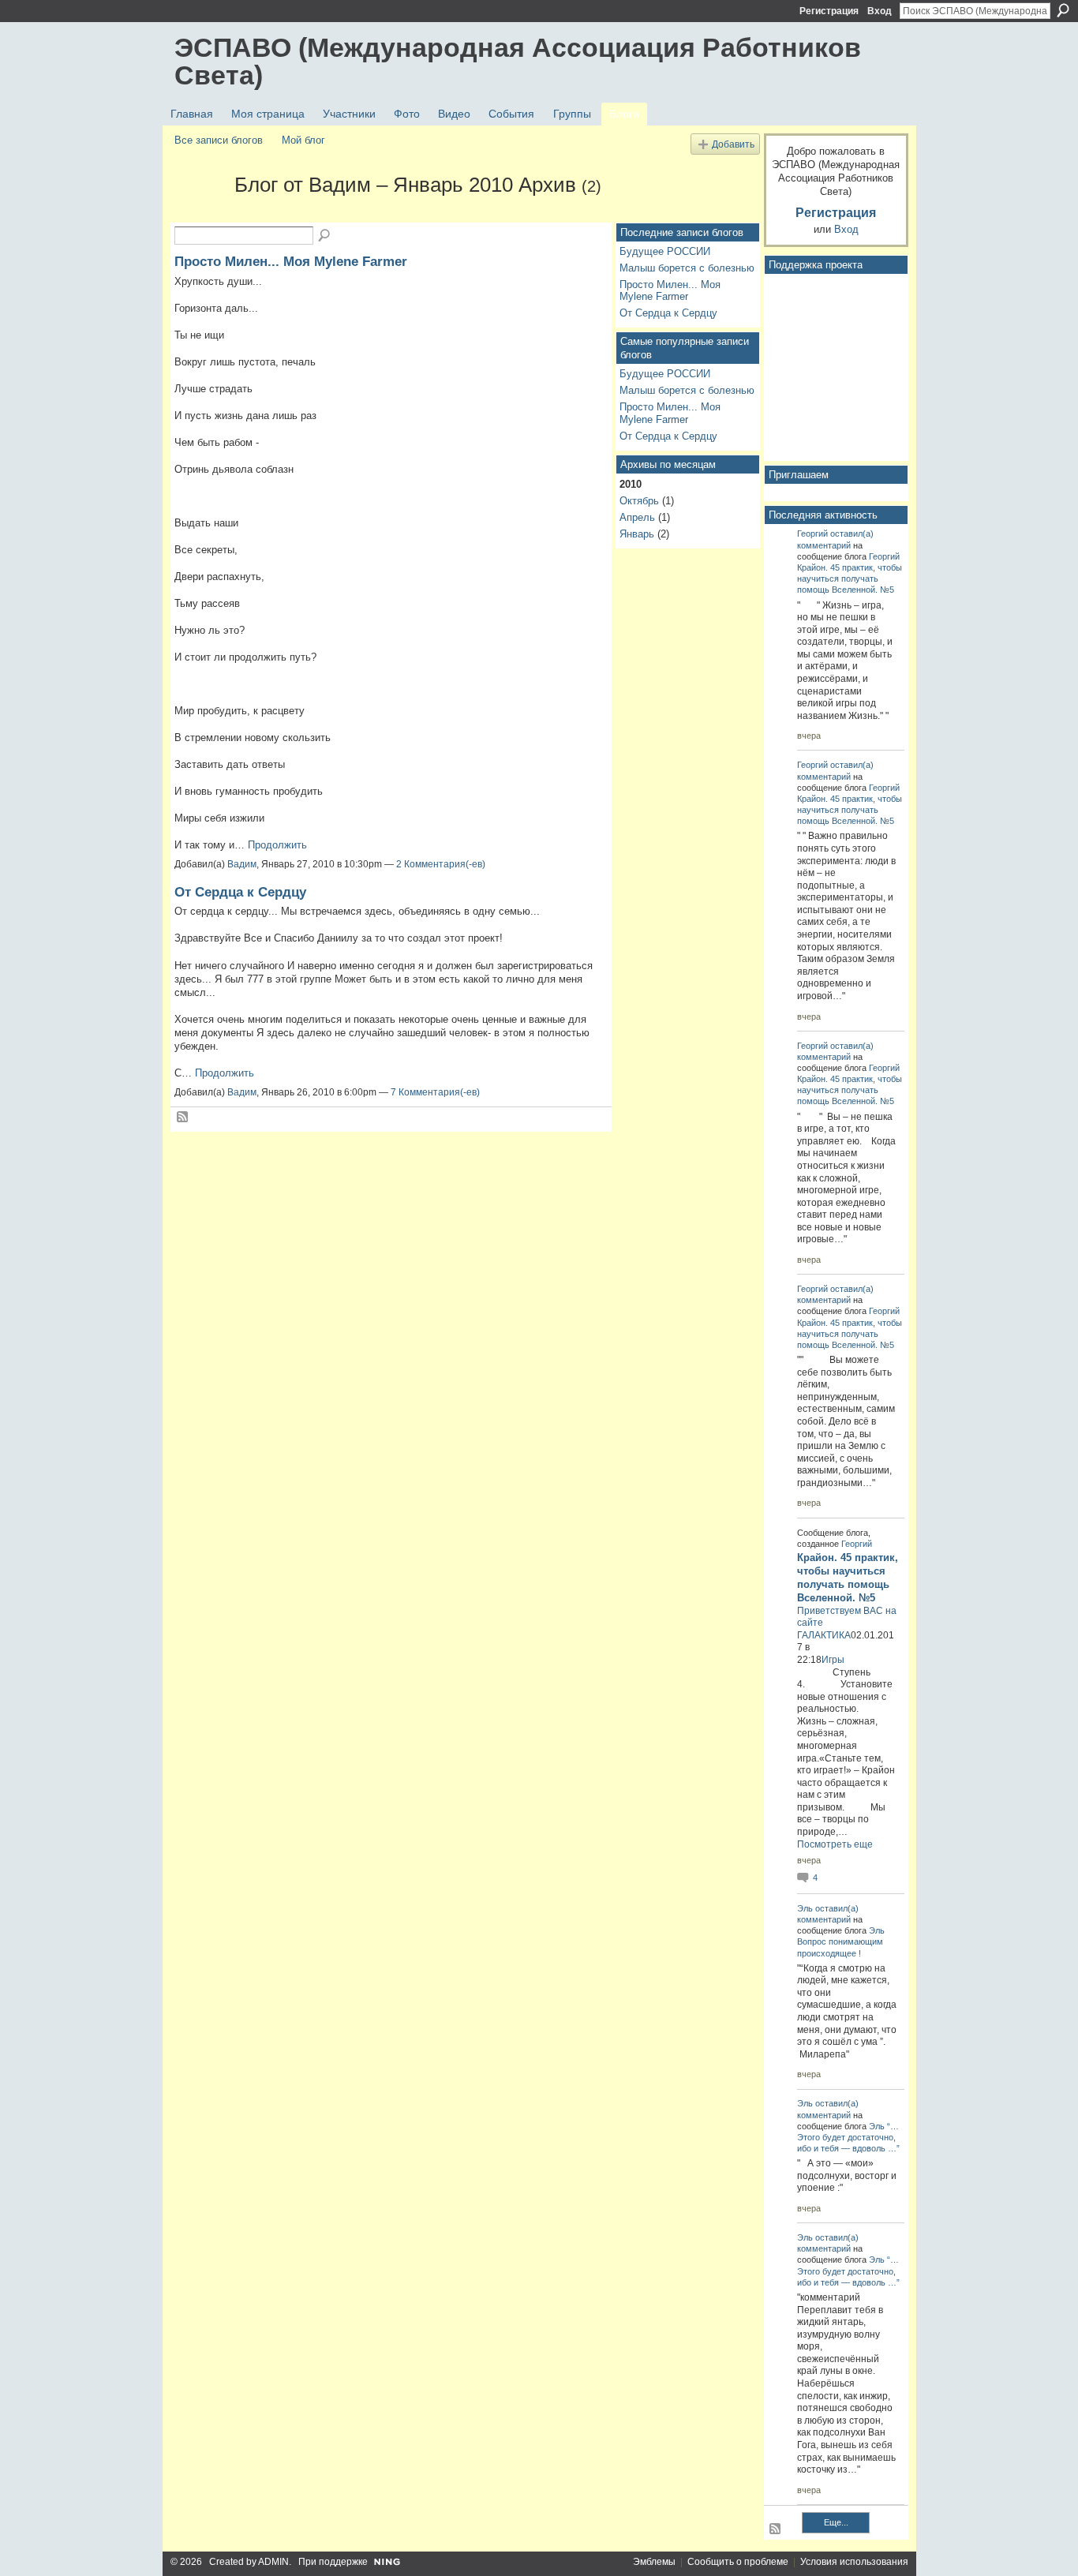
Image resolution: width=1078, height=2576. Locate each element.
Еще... (836, 2522)
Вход (880, 11)
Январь (637, 534)
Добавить (733, 144)
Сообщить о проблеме (738, 2562)
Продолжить (277, 845)
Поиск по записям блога (325, 236)
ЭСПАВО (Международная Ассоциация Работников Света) (518, 61)
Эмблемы (654, 2562)
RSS (183, 1118)
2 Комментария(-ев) (441, 864)
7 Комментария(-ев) (435, 1092)
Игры (833, 1660)
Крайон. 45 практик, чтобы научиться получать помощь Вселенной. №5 (850, 578)
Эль (805, 1908)
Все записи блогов (219, 140)
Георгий (812, 534)
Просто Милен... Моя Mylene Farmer (291, 261)
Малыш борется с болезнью (687, 268)
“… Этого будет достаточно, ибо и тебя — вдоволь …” (848, 2137)
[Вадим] (200, 213)
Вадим (242, 864)
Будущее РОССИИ (665, 251)
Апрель (637, 517)
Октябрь (639, 501)
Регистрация (829, 11)
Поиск (1063, 10)
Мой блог (303, 140)
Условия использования (854, 2562)
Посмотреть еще (835, 1844)
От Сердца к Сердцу (240, 892)
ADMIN (273, 2562)
